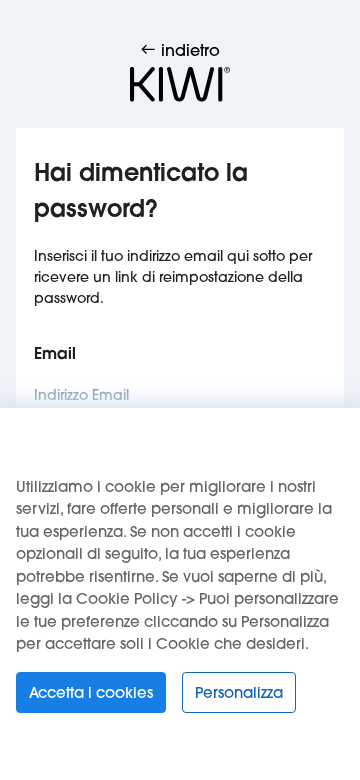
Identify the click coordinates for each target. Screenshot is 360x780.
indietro (188, 49)
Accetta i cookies (91, 692)
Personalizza (239, 692)
